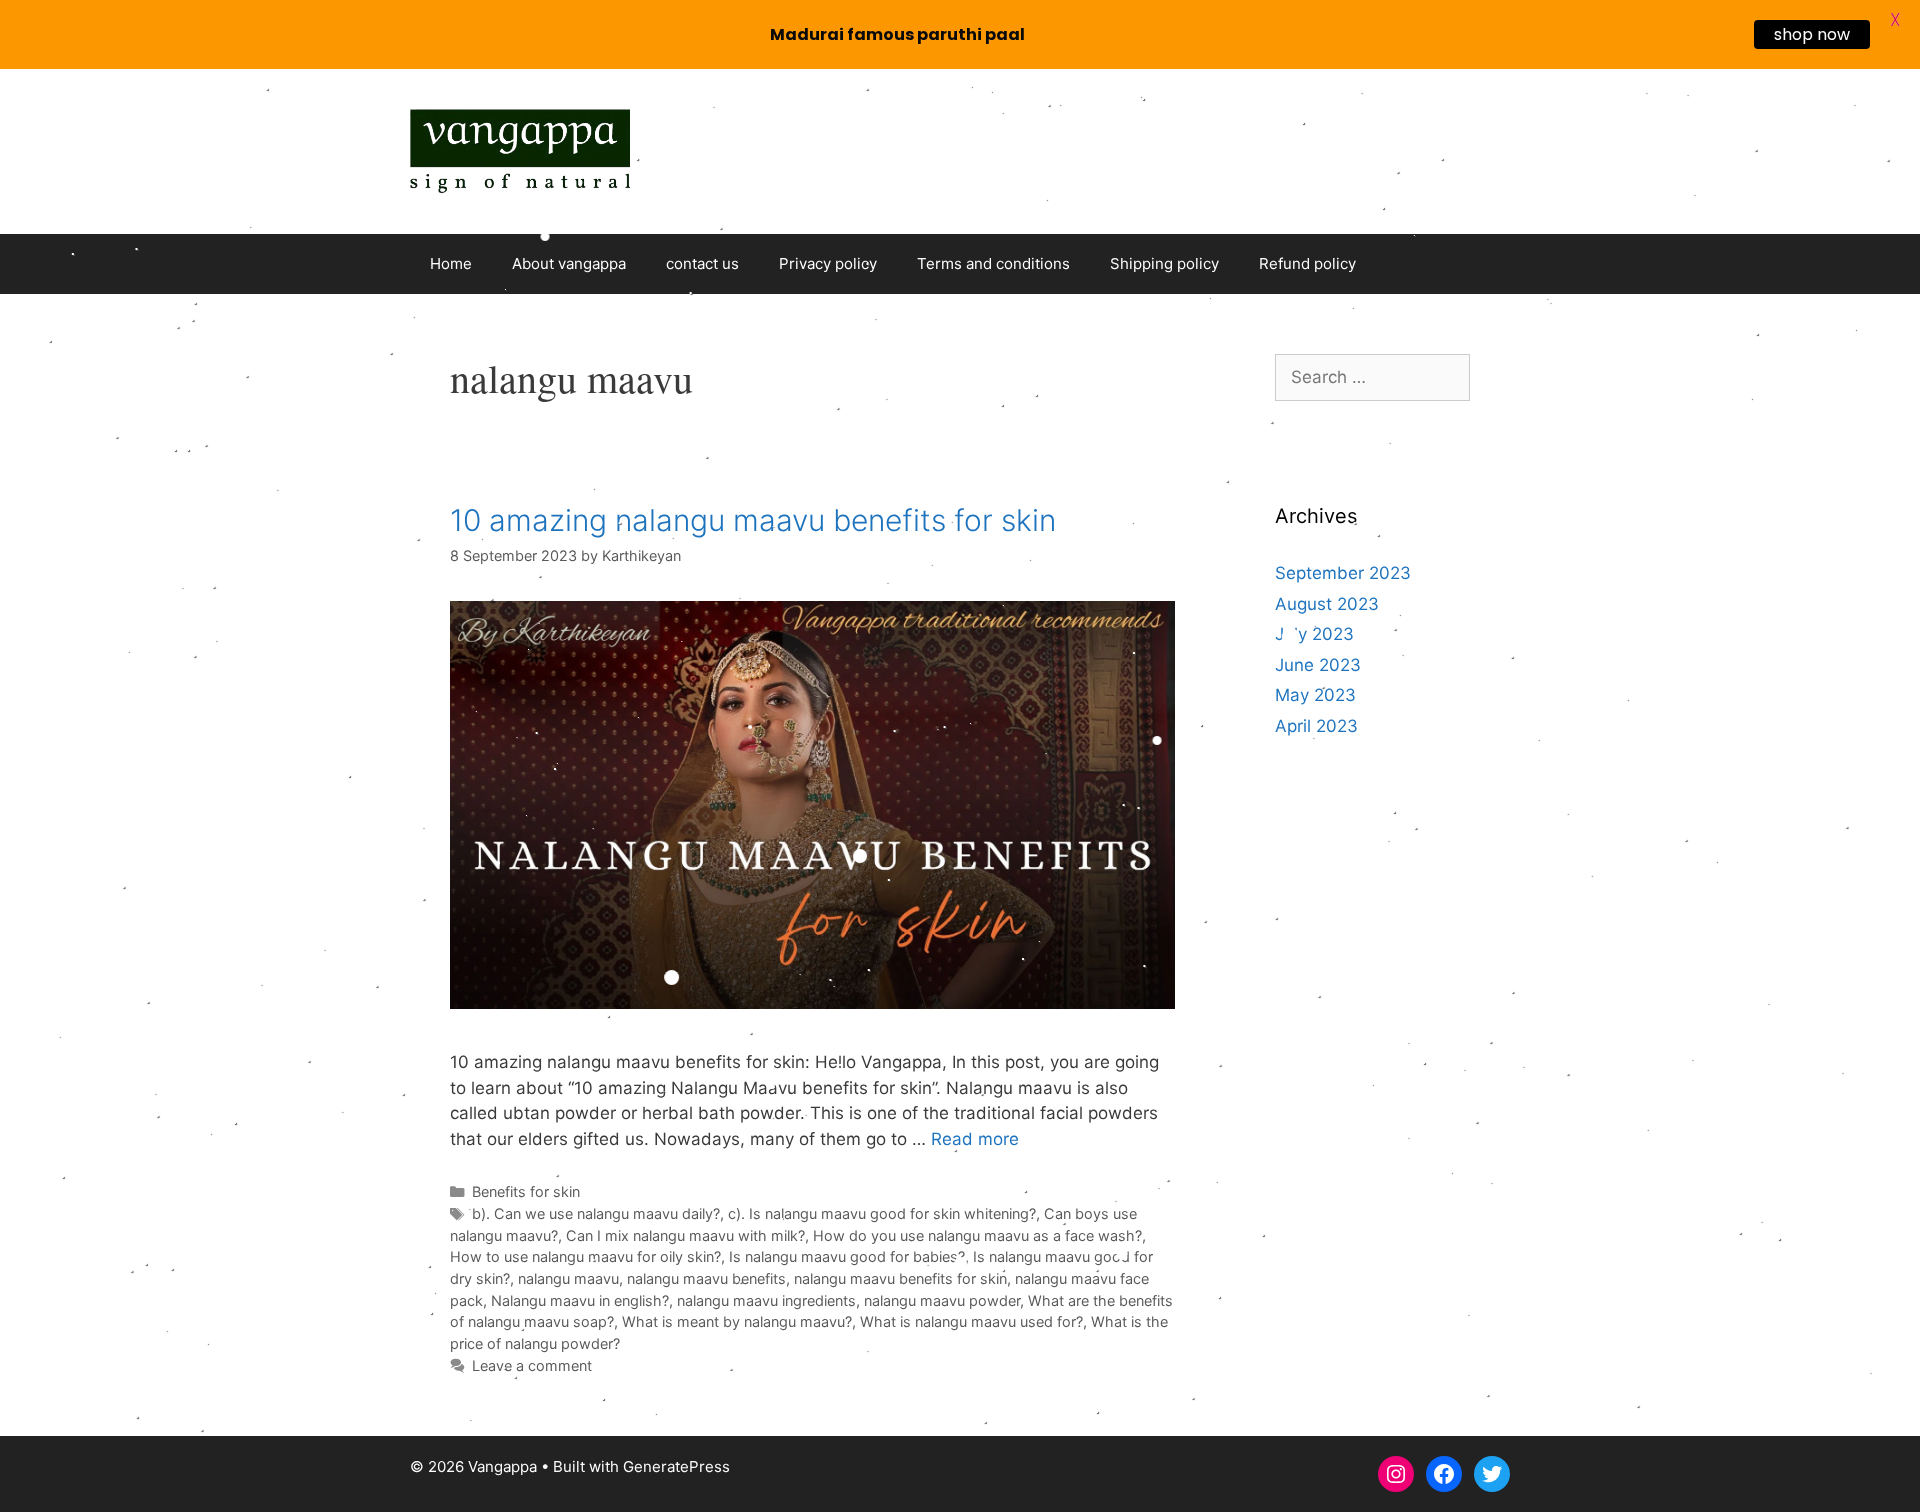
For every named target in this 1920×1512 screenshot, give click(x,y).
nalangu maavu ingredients (766, 1300)
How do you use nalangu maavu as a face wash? (977, 1235)
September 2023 (1343, 573)
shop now (1812, 34)
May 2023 (1315, 695)
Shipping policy (1164, 263)
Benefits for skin (526, 1191)
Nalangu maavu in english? (580, 1300)
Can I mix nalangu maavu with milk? (685, 1235)
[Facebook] (1444, 1474)
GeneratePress (676, 1466)
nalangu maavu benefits (706, 1278)
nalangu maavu (568, 1278)
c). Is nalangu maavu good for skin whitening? (882, 1213)
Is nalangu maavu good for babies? (847, 1256)
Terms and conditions (993, 263)
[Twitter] (1492, 1474)
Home (451, 263)
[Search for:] (1372, 377)
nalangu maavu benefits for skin (900, 1278)
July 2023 (1314, 634)
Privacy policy (828, 263)
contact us (702, 263)
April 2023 (1316, 726)
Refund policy (1307, 263)
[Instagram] (1396, 1474)
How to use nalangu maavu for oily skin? (585, 1256)
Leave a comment (532, 1365)
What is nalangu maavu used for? (971, 1321)
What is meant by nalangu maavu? (737, 1321)
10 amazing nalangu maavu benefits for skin (753, 520)
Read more (975, 1139)
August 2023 (1327, 604)
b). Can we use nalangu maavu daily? (596, 1213)
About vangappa (569, 263)
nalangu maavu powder (942, 1300)
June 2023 (1318, 665)
